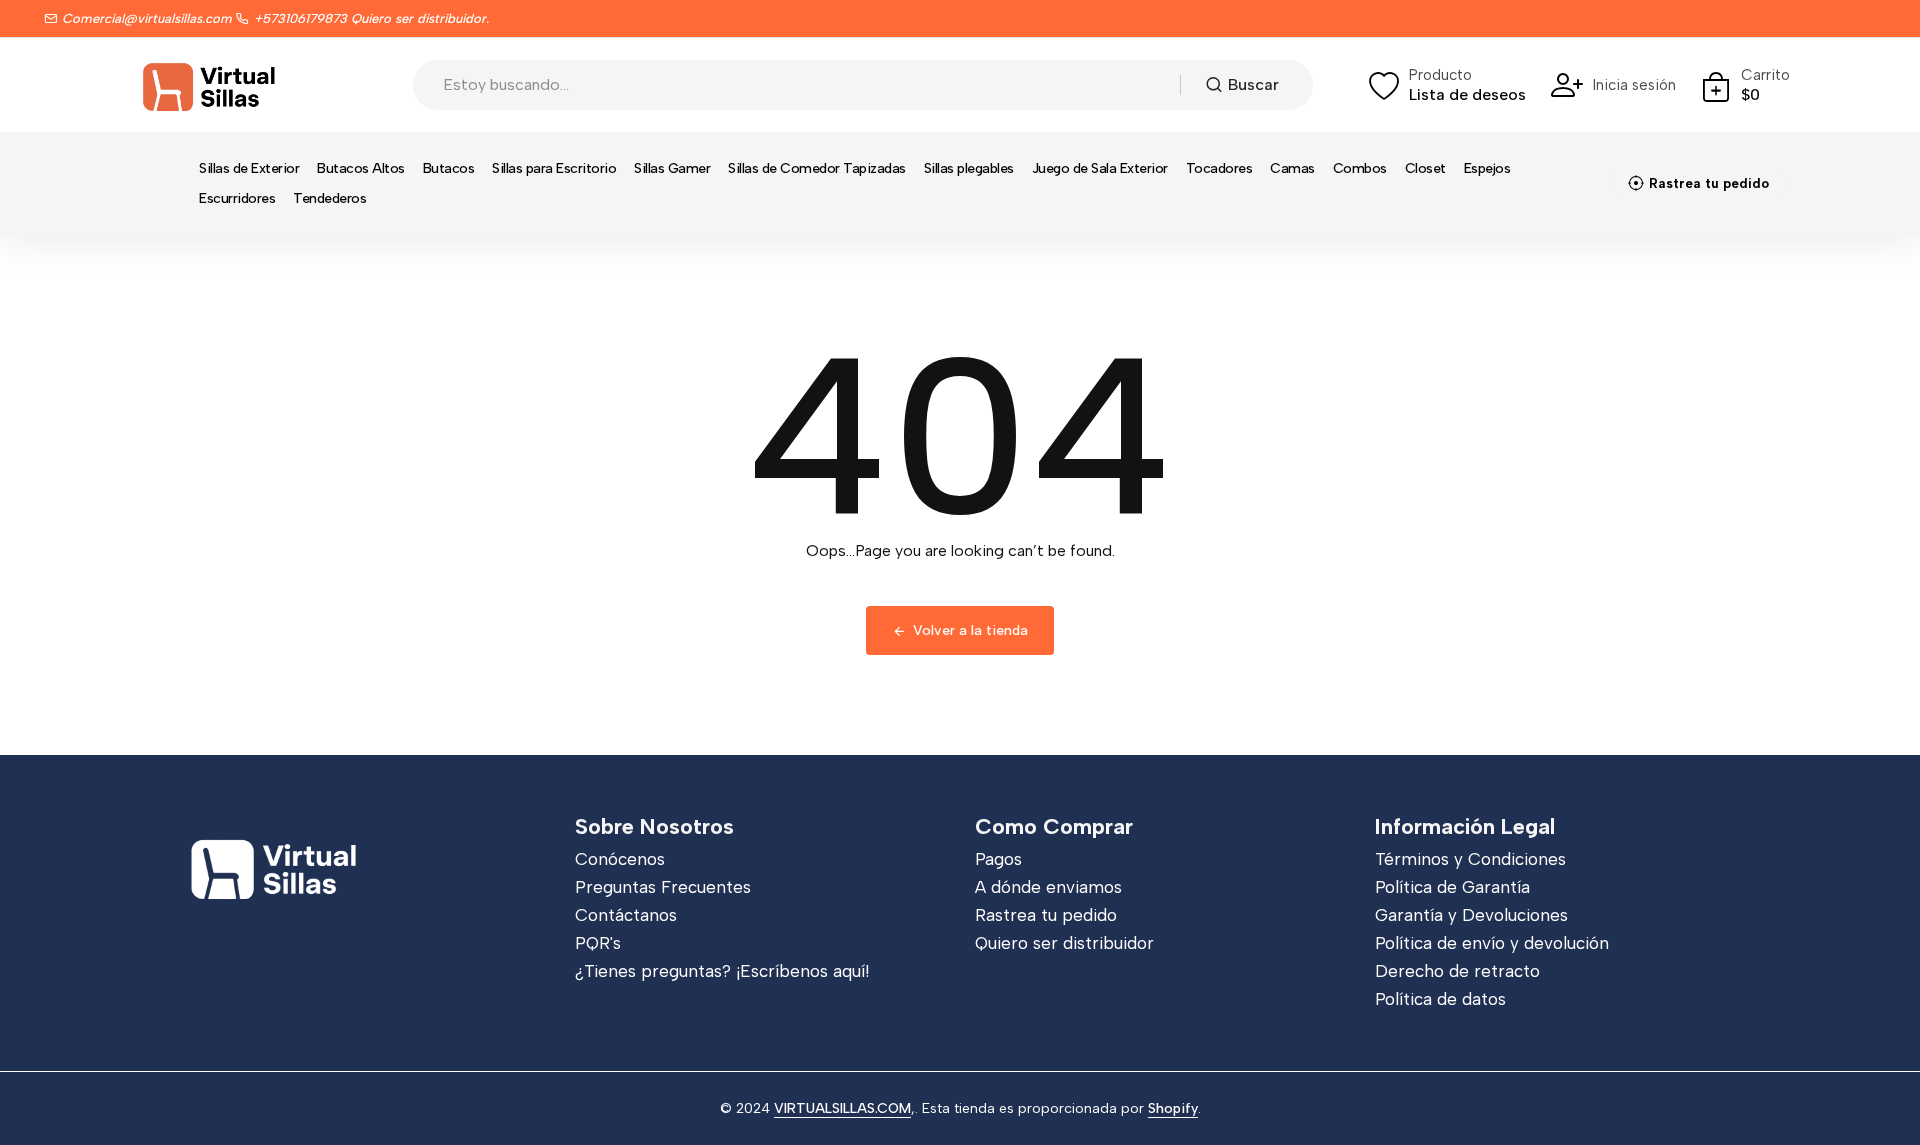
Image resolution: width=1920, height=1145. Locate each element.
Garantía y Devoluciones (1471, 915)
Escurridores (237, 198)
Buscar (1253, 84)
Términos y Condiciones (1470, 859)
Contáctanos (626, 915)
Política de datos (1440, 999)
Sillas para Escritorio (554, 168)
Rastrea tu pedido (1046, 915)
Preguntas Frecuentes (663, 887)
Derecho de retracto (1457, 971)
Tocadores (1219, 168)
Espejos (1487, 168)
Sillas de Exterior (249, 168)
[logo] (210, 85)
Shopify (1173, 1108)
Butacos (449, 168)
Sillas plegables (969, 168)
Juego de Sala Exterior (1100, 168)
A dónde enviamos (1048, 887)
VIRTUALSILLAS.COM (842, 1108)
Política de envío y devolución (1492, 943)
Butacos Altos (361, 168)
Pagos (998, 859)
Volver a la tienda (970, 630)
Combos (1360, 168)
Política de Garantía (1452, 887)
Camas (1292, 168)
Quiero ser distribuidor (1064, 943)
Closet (1425, 168)
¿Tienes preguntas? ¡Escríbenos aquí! (722, 971)
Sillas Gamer (672, 168)
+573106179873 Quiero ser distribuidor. (371, 18)
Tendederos (329, 198)
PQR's (598, 943)
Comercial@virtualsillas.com (147, 18)
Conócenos (620, 859)
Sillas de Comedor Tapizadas (817, 168)
